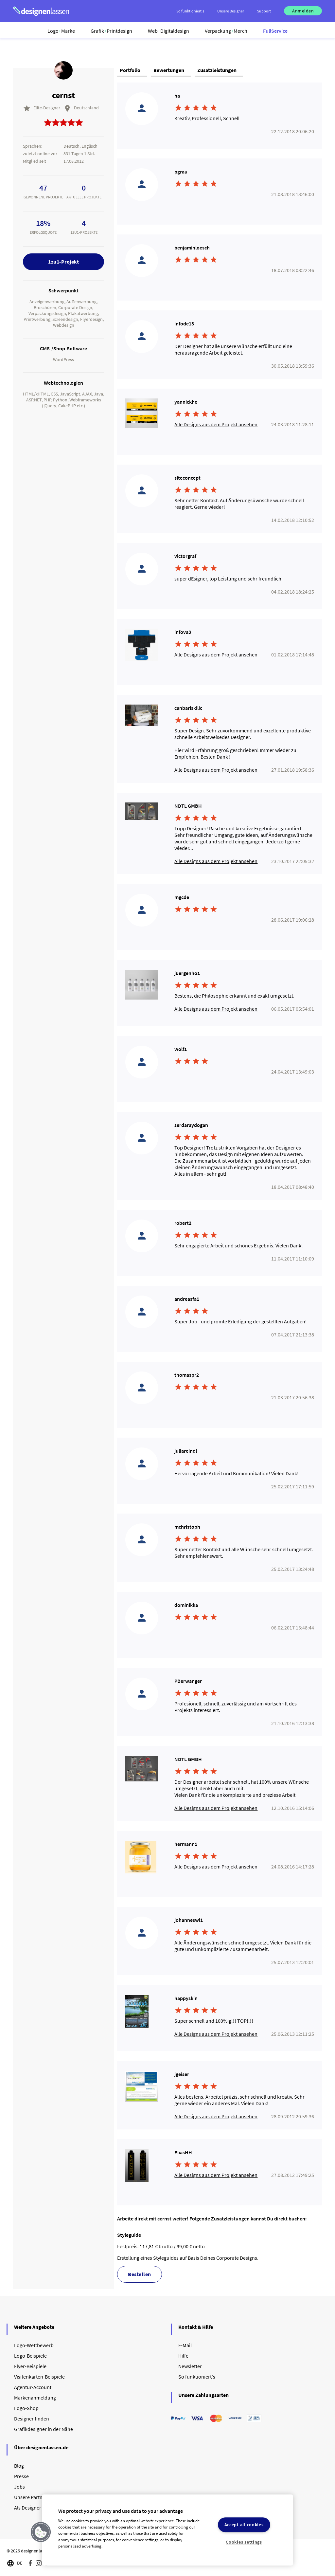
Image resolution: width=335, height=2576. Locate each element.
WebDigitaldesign (168, 31)
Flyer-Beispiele (30, 2366)
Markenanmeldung (35, 2398)
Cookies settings (244, 2542)
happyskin (186, 1998)
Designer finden (32, 2419)
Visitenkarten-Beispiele (39, 2377)
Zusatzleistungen (217, 70)
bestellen (140, 2274)
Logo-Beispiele (30, 2356)
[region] (167, 2530)
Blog (19, 2466)
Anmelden (303, 11)
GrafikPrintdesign (111, 31)
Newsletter (190, 2366)
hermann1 (186, 1844)
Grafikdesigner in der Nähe (44, 2429)
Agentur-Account (33, 2387)
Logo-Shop (26, 2408)
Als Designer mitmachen (41, 2508)
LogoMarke (61, 31)
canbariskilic (188, 708)
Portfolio (130, 70)
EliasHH (183, 2152)
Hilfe (183, 2356)
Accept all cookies (244, 2525)
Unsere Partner (31, 2497)
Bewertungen (169, 70)
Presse (21, 2476)
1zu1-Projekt (63, 262)
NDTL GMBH (188, 806)
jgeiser (182, 2074)
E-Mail (185, 2345)
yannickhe (186, 402)
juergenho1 (187, 973)
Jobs (19, 2487)
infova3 (183, 632)
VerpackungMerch (226, 31)
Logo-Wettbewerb (34, 2345)
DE (20, 2563)
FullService (275, 31)
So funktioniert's (197, 2377)
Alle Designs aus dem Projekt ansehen (216, 424)
